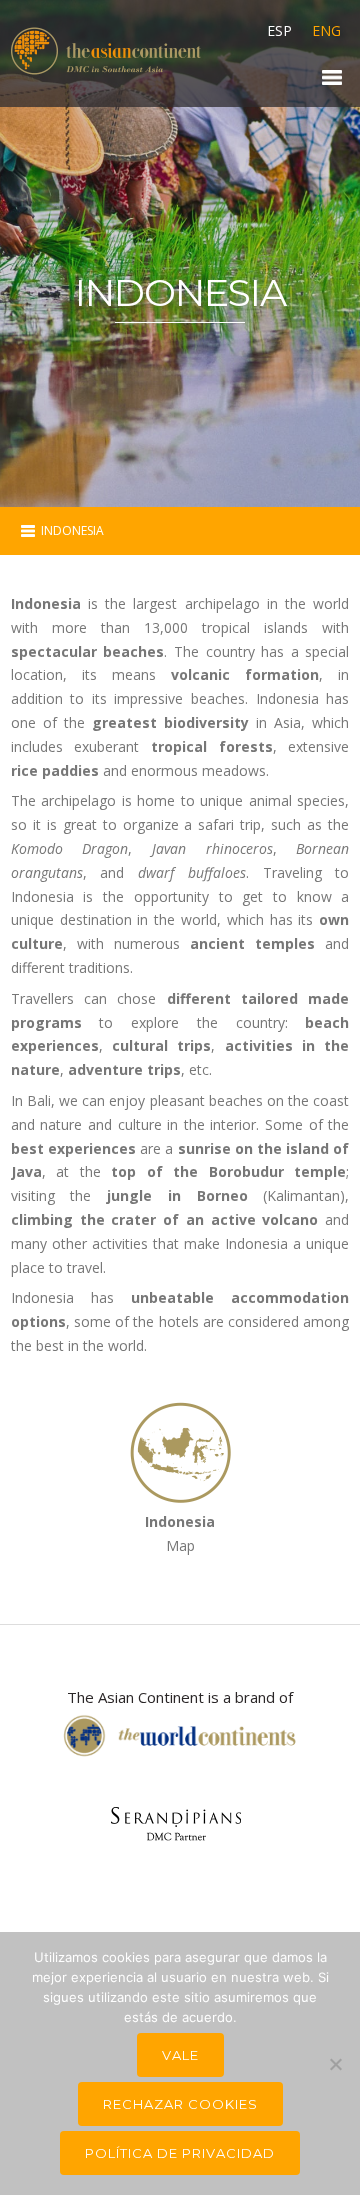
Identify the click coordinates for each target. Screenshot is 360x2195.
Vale (180, 2055)
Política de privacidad (180, 2153)
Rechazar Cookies (180, 2104)
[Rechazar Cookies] (335, 2064)
